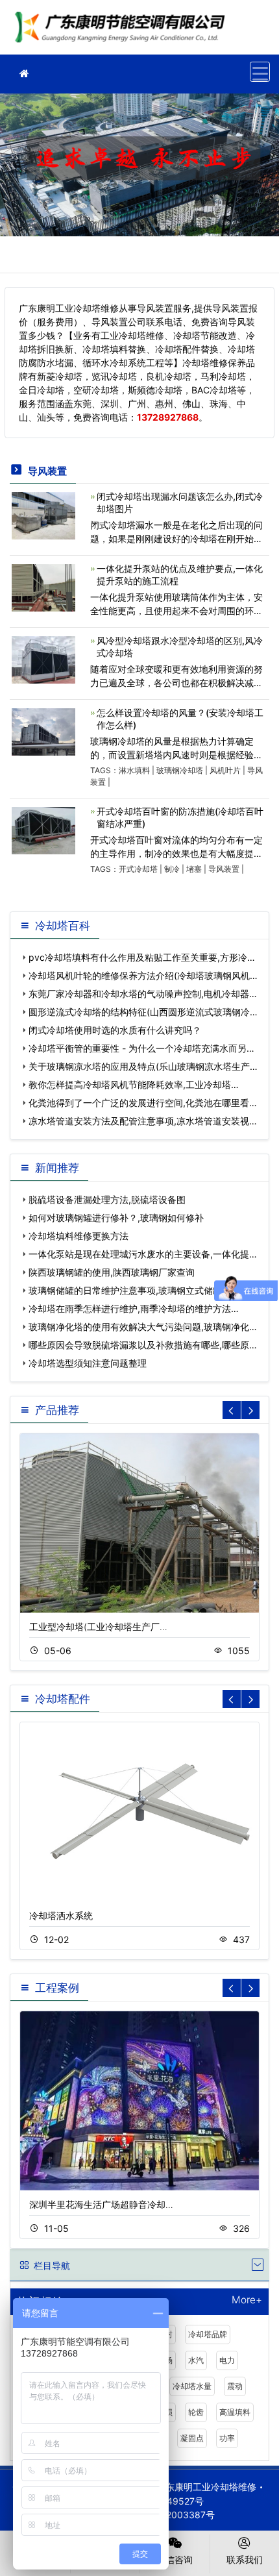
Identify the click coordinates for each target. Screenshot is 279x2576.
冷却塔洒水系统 (61, 1915)
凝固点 (192, 2438)
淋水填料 (134, 770)
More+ (247, 2300)
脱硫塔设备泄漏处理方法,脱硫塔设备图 (107, 1199)
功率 (227, 2438)
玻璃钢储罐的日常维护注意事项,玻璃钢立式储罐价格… (138, 1290)
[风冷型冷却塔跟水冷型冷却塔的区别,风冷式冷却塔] (43, 659)
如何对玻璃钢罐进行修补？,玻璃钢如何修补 (116, 1218)
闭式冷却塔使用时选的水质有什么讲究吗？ (115, 1030)
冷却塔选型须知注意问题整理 (88, 1363)
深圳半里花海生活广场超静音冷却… (101, 2204)
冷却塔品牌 (208, 2334)
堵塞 (194, 869)
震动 (235, 2386)
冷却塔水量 (192, 2386)
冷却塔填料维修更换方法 (79, 1236)
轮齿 (196, 2412)
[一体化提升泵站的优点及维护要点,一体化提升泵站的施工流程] (43, 587)
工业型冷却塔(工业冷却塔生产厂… (98, 1627)
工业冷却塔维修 (123, 31)
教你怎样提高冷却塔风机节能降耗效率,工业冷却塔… (134, 1084)
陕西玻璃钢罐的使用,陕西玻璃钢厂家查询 (112, 1272)
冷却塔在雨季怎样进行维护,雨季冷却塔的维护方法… (134, 1308)
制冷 (172, 869)
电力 (227, 2360)
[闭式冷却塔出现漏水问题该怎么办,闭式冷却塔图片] (43, 514)
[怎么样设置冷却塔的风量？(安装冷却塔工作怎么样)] (43, 731)
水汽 (196, 2360)
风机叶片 (225, 770)
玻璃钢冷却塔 (180, 770)
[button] (250, 1410)
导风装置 (224, 869)
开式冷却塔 (138, 869)
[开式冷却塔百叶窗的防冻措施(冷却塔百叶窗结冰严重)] (43, 829)
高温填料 (235, 2412)
